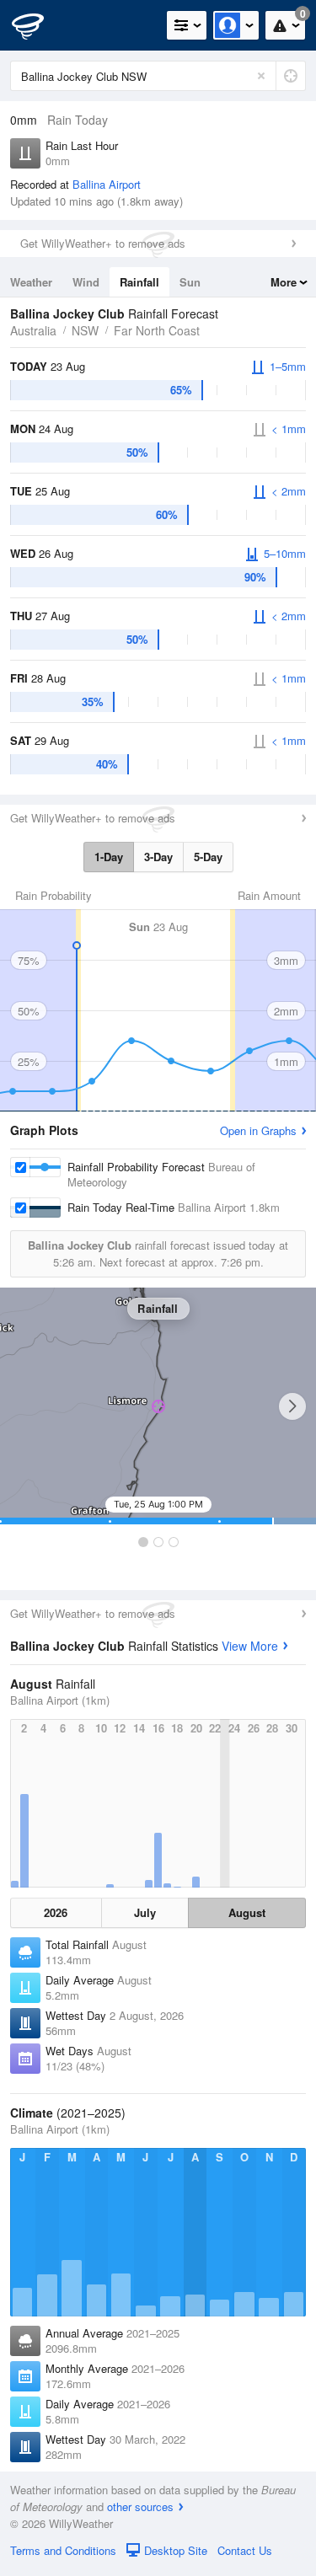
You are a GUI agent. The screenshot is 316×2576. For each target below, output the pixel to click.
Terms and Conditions (63, 2550)
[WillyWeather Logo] (38, 25)
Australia (33, 330)
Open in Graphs (258, 1130)
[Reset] (261, 76)
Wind (86, 282)
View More (250, 1646)
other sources (140, 2506)
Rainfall (139, 282)
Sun (190, 282)
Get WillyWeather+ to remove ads (103, 243)
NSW (85, 330)
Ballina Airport (107, 184)
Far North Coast (157, 330)
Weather (31, 282)
